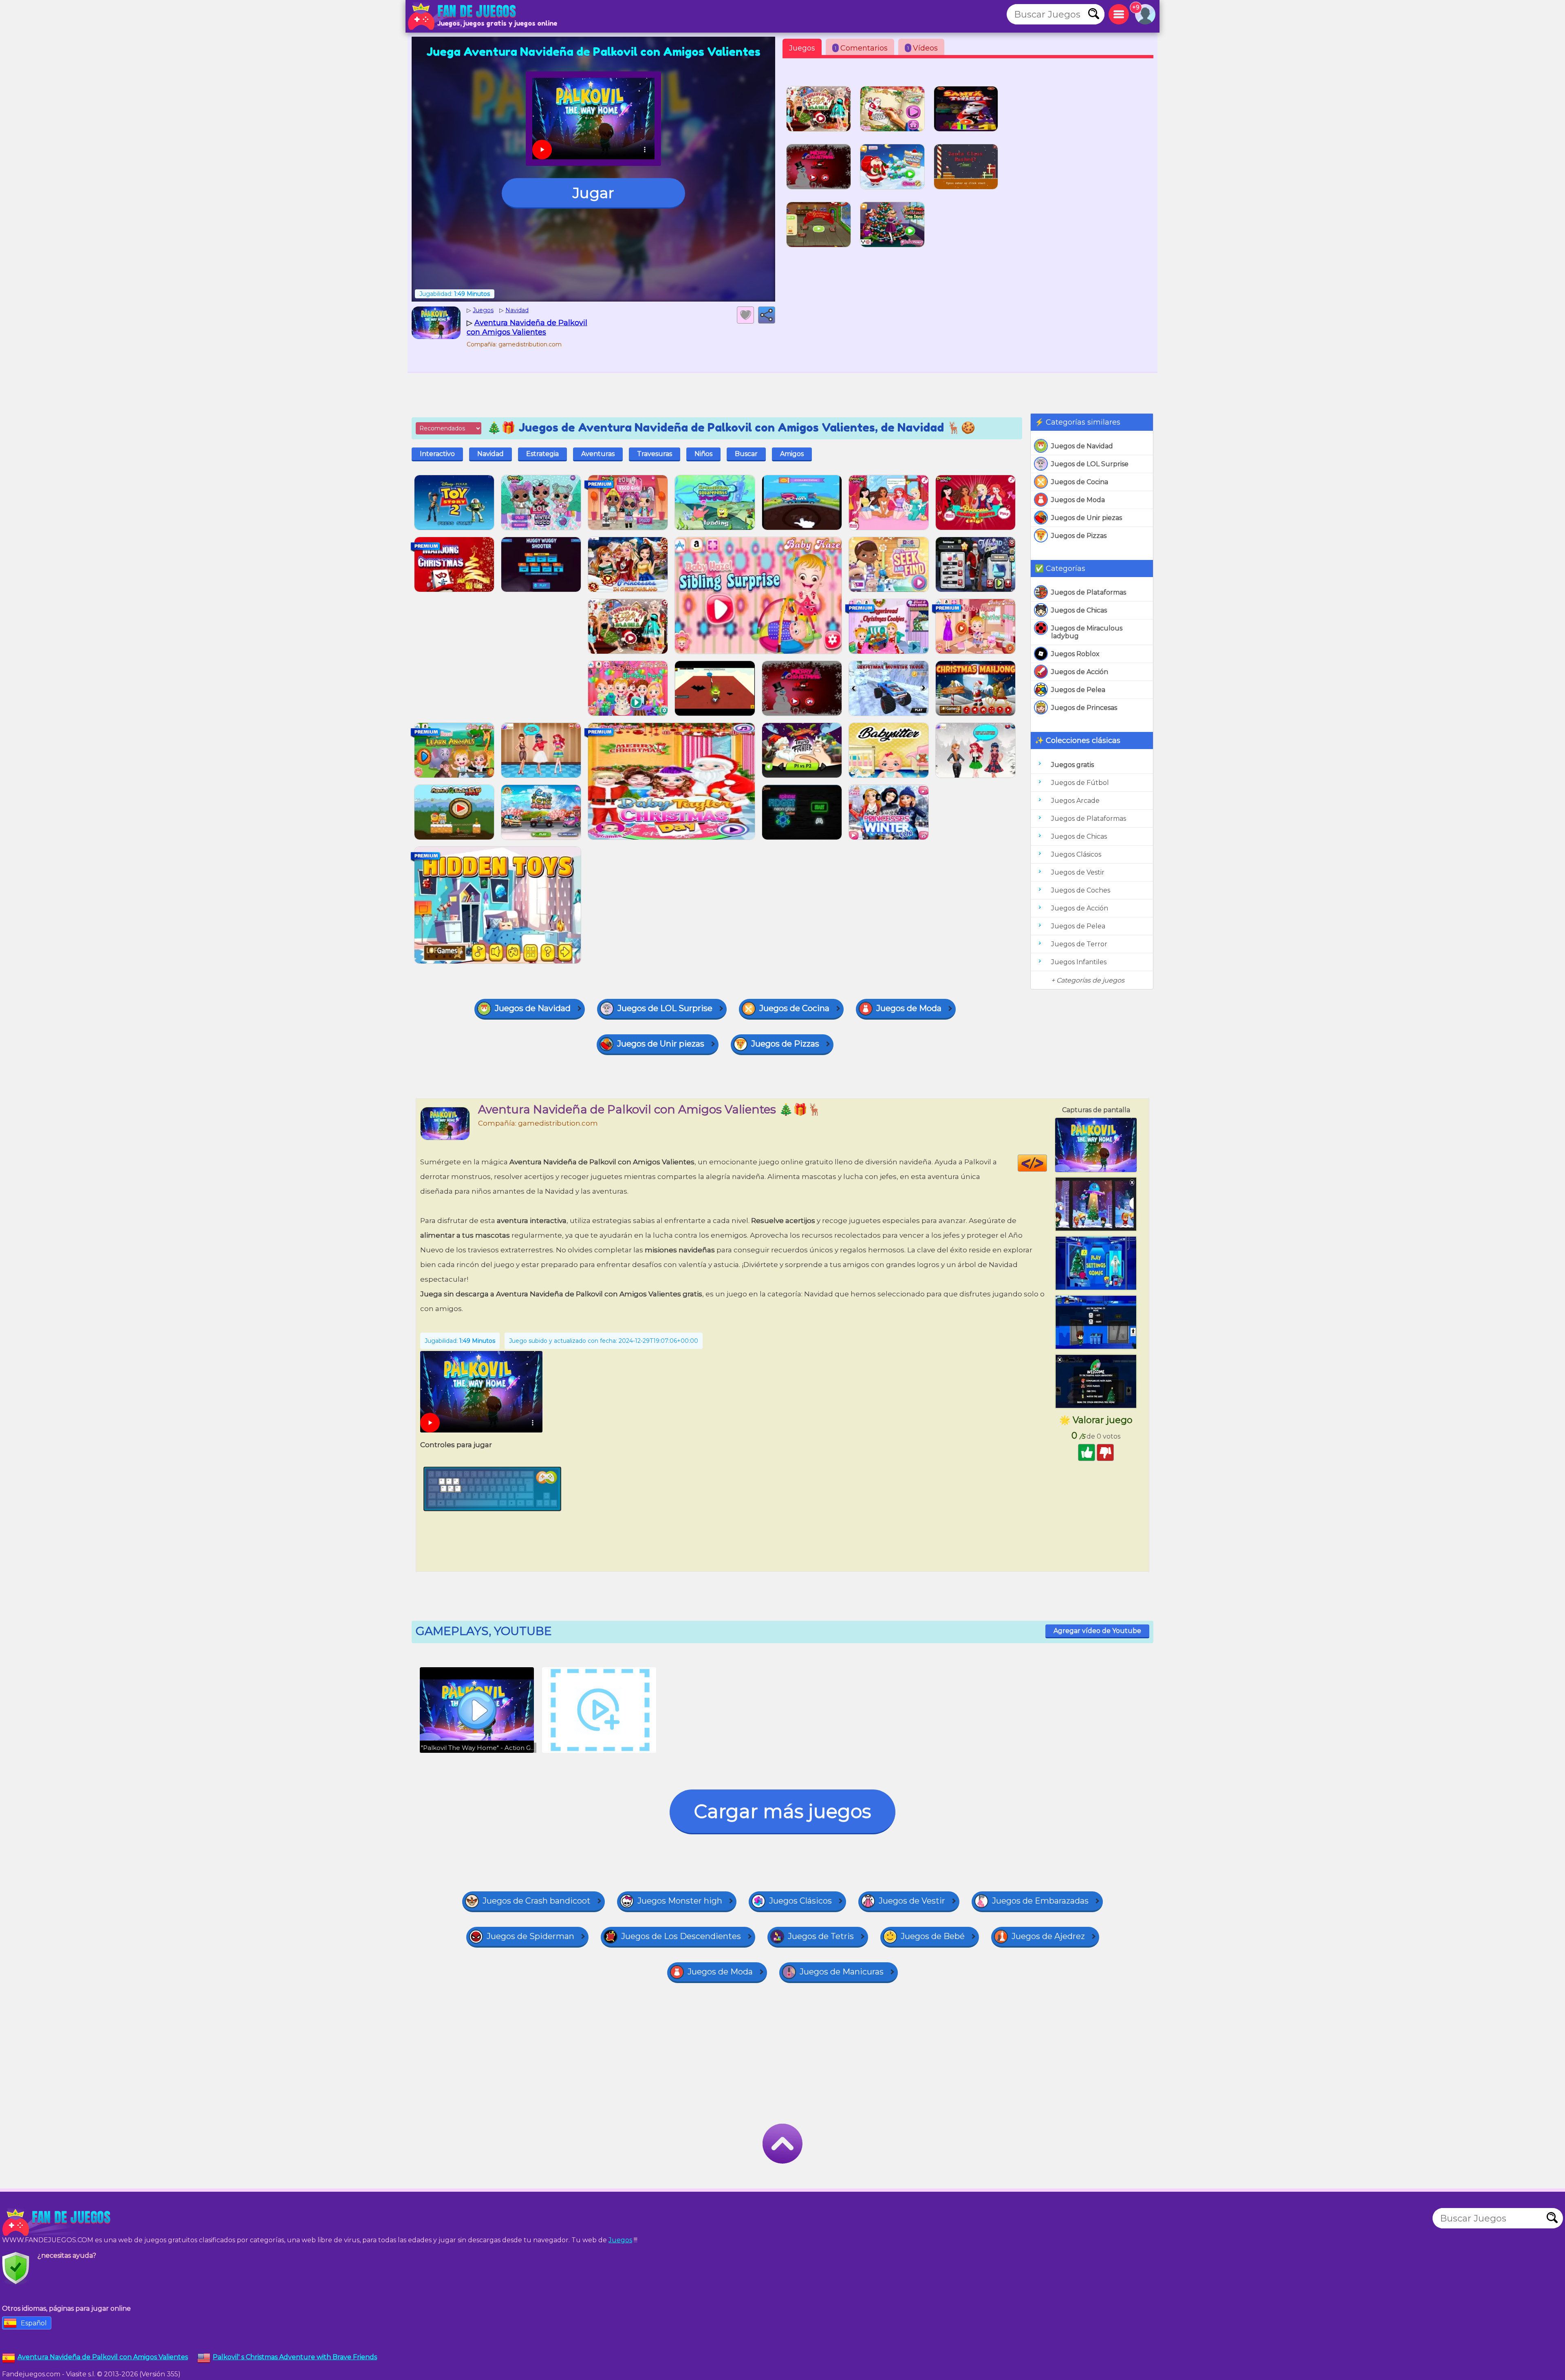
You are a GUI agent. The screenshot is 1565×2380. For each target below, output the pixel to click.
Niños (703, 454)
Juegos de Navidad (1082, 446)
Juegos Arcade (1075, 801)
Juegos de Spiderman (530, 1936)
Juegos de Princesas (1084, 708)
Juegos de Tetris (821, 1936)
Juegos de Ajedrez (1048, 1936)
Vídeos (922, 48)
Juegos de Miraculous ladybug (1087, 632)
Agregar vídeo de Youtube (1097, 1631)
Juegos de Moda (1078, 500)
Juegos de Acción (1080, 672)
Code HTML (1047, 1163)
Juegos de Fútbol (1080, 783)
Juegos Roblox (1075, 654)
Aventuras (598, 454)
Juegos (802, 48)
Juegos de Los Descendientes (681, 1936)
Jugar (593, 193)
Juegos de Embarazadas (1040, 1901)
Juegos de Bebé (933, 1936)
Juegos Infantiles (1079, 962)
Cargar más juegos (782, 1811)
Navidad (490, 454)
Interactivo (437, 454)
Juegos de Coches (1081, 890)
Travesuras (655, 454)
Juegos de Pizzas (1079, 536)
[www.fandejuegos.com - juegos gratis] (57, 2222)
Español (34, 2323)
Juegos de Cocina (1080, 482)
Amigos (792, 454)
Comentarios (861, 48)
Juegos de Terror (1079, 944)
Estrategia (542, 454)
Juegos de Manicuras (842, 1972)
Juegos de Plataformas (1089, 592)
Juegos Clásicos (1076, 854)
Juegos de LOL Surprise (1090, 464)
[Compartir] (767, 315)
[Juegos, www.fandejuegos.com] (463, 16)
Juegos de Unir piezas (1087, 518)
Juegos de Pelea (1078, 690)
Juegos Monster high (680, 1901)
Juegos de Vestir (1078, 872)
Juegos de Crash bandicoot (537, 1901)
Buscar (746, 454)
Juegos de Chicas (1079, 610)
